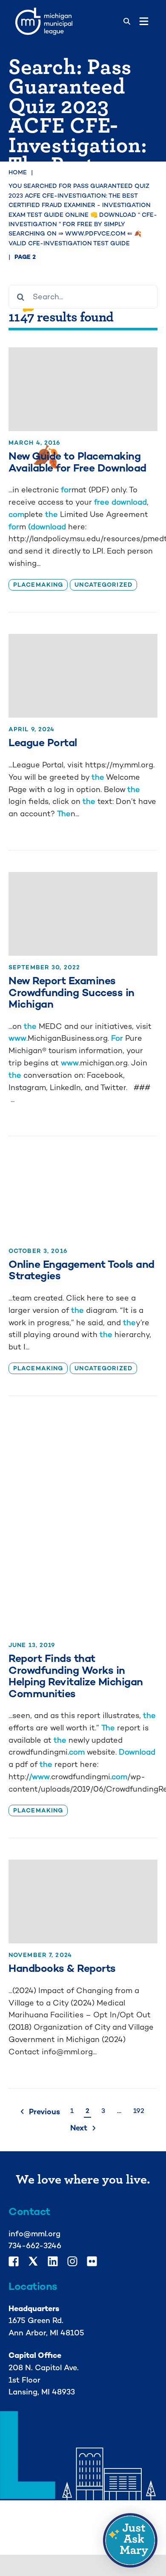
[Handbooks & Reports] (83, 1901)
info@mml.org (34, 2234)
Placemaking (38, 585)
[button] (130, 2540)
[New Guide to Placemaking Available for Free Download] (83, 389)
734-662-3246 (35, 2245)
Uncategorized (103, 585)
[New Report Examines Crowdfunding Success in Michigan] (83, 914)
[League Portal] (83, 676)
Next (79, 2128)
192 (139, 2111)
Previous (44, 2112)
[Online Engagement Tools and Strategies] (83, 1198)
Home (18, 172)
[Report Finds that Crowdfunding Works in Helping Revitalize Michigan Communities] (83, 1525)
